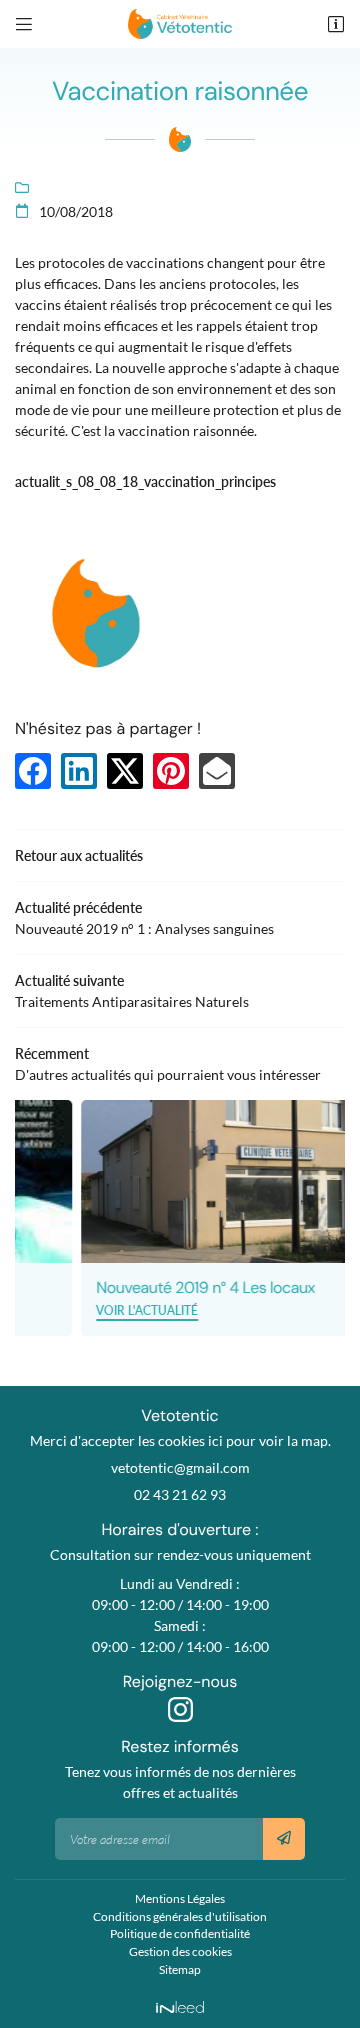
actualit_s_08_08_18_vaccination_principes (145, 481)
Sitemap (180, 1969)
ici (215, 1440)
